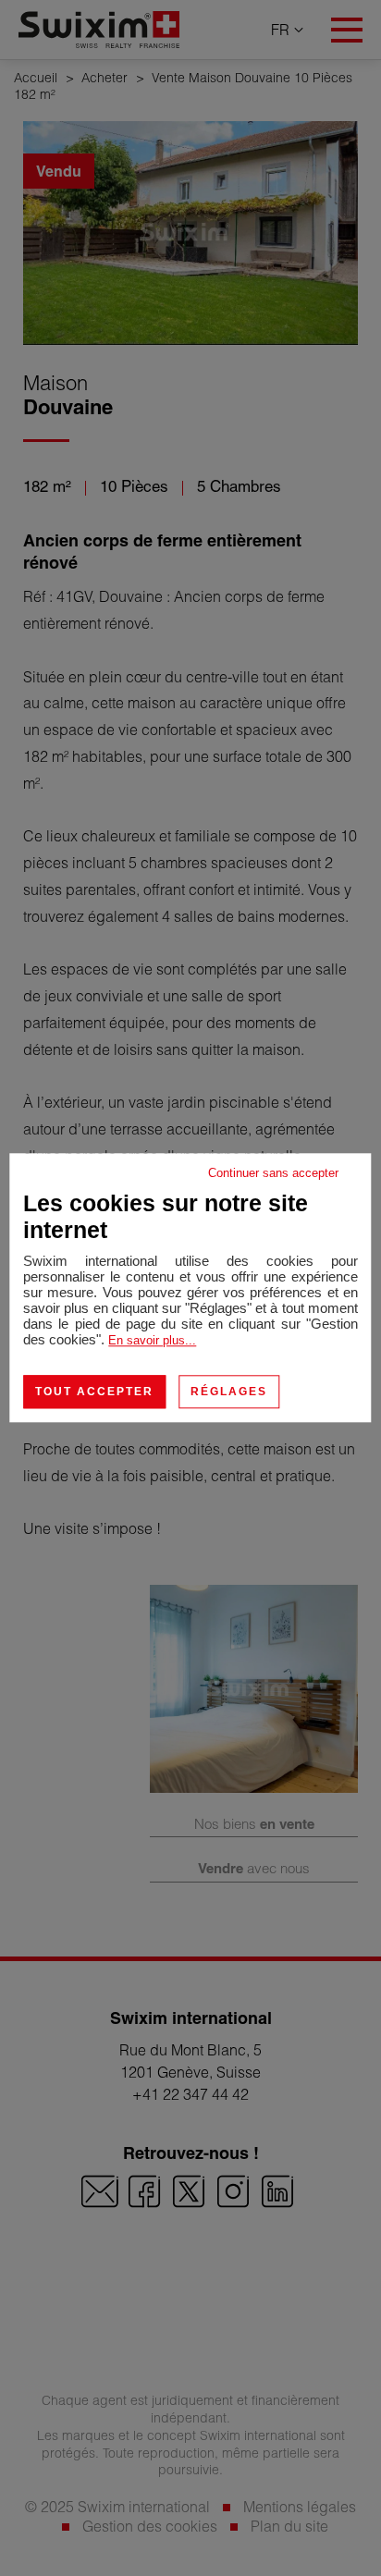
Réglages (229, 1392)
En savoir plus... (152, 1340)
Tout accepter (94, 1392)
